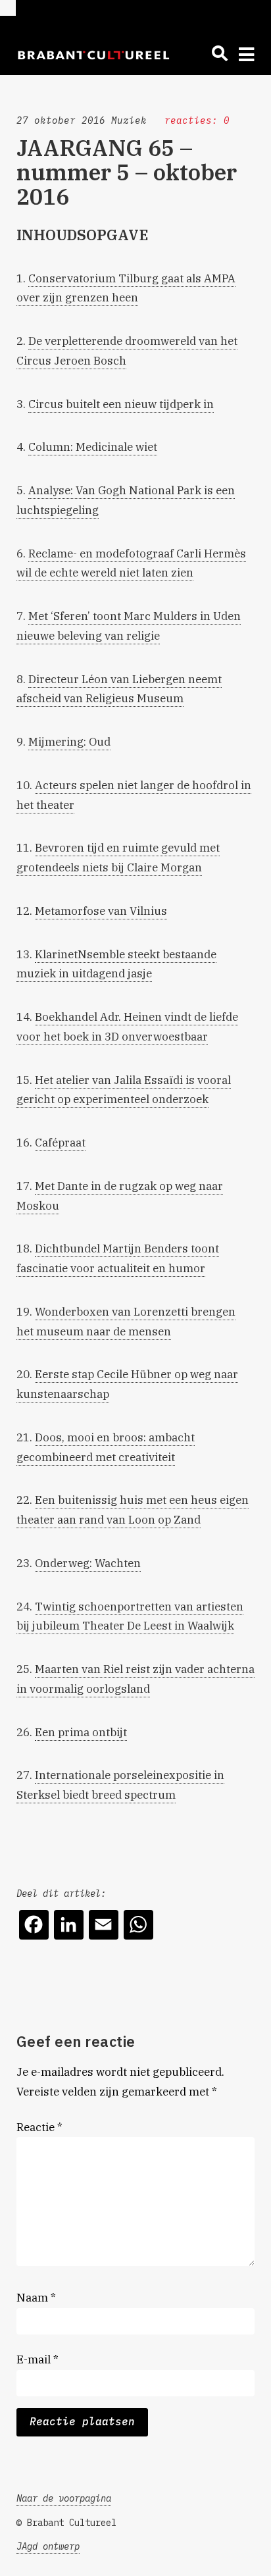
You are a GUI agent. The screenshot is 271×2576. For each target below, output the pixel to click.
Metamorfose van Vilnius (101, 911)
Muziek (129, 120)
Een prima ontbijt (81, 1732)
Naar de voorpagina (64, 2498)
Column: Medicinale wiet (93, 447)
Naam (36, 2298)
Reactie (39, 2127)
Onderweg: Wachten (88, 1563)
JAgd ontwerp (48, 2546)
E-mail (37, 2359)
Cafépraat (60, 1143)
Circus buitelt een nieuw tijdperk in (121, 404)
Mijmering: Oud (69, 742)
